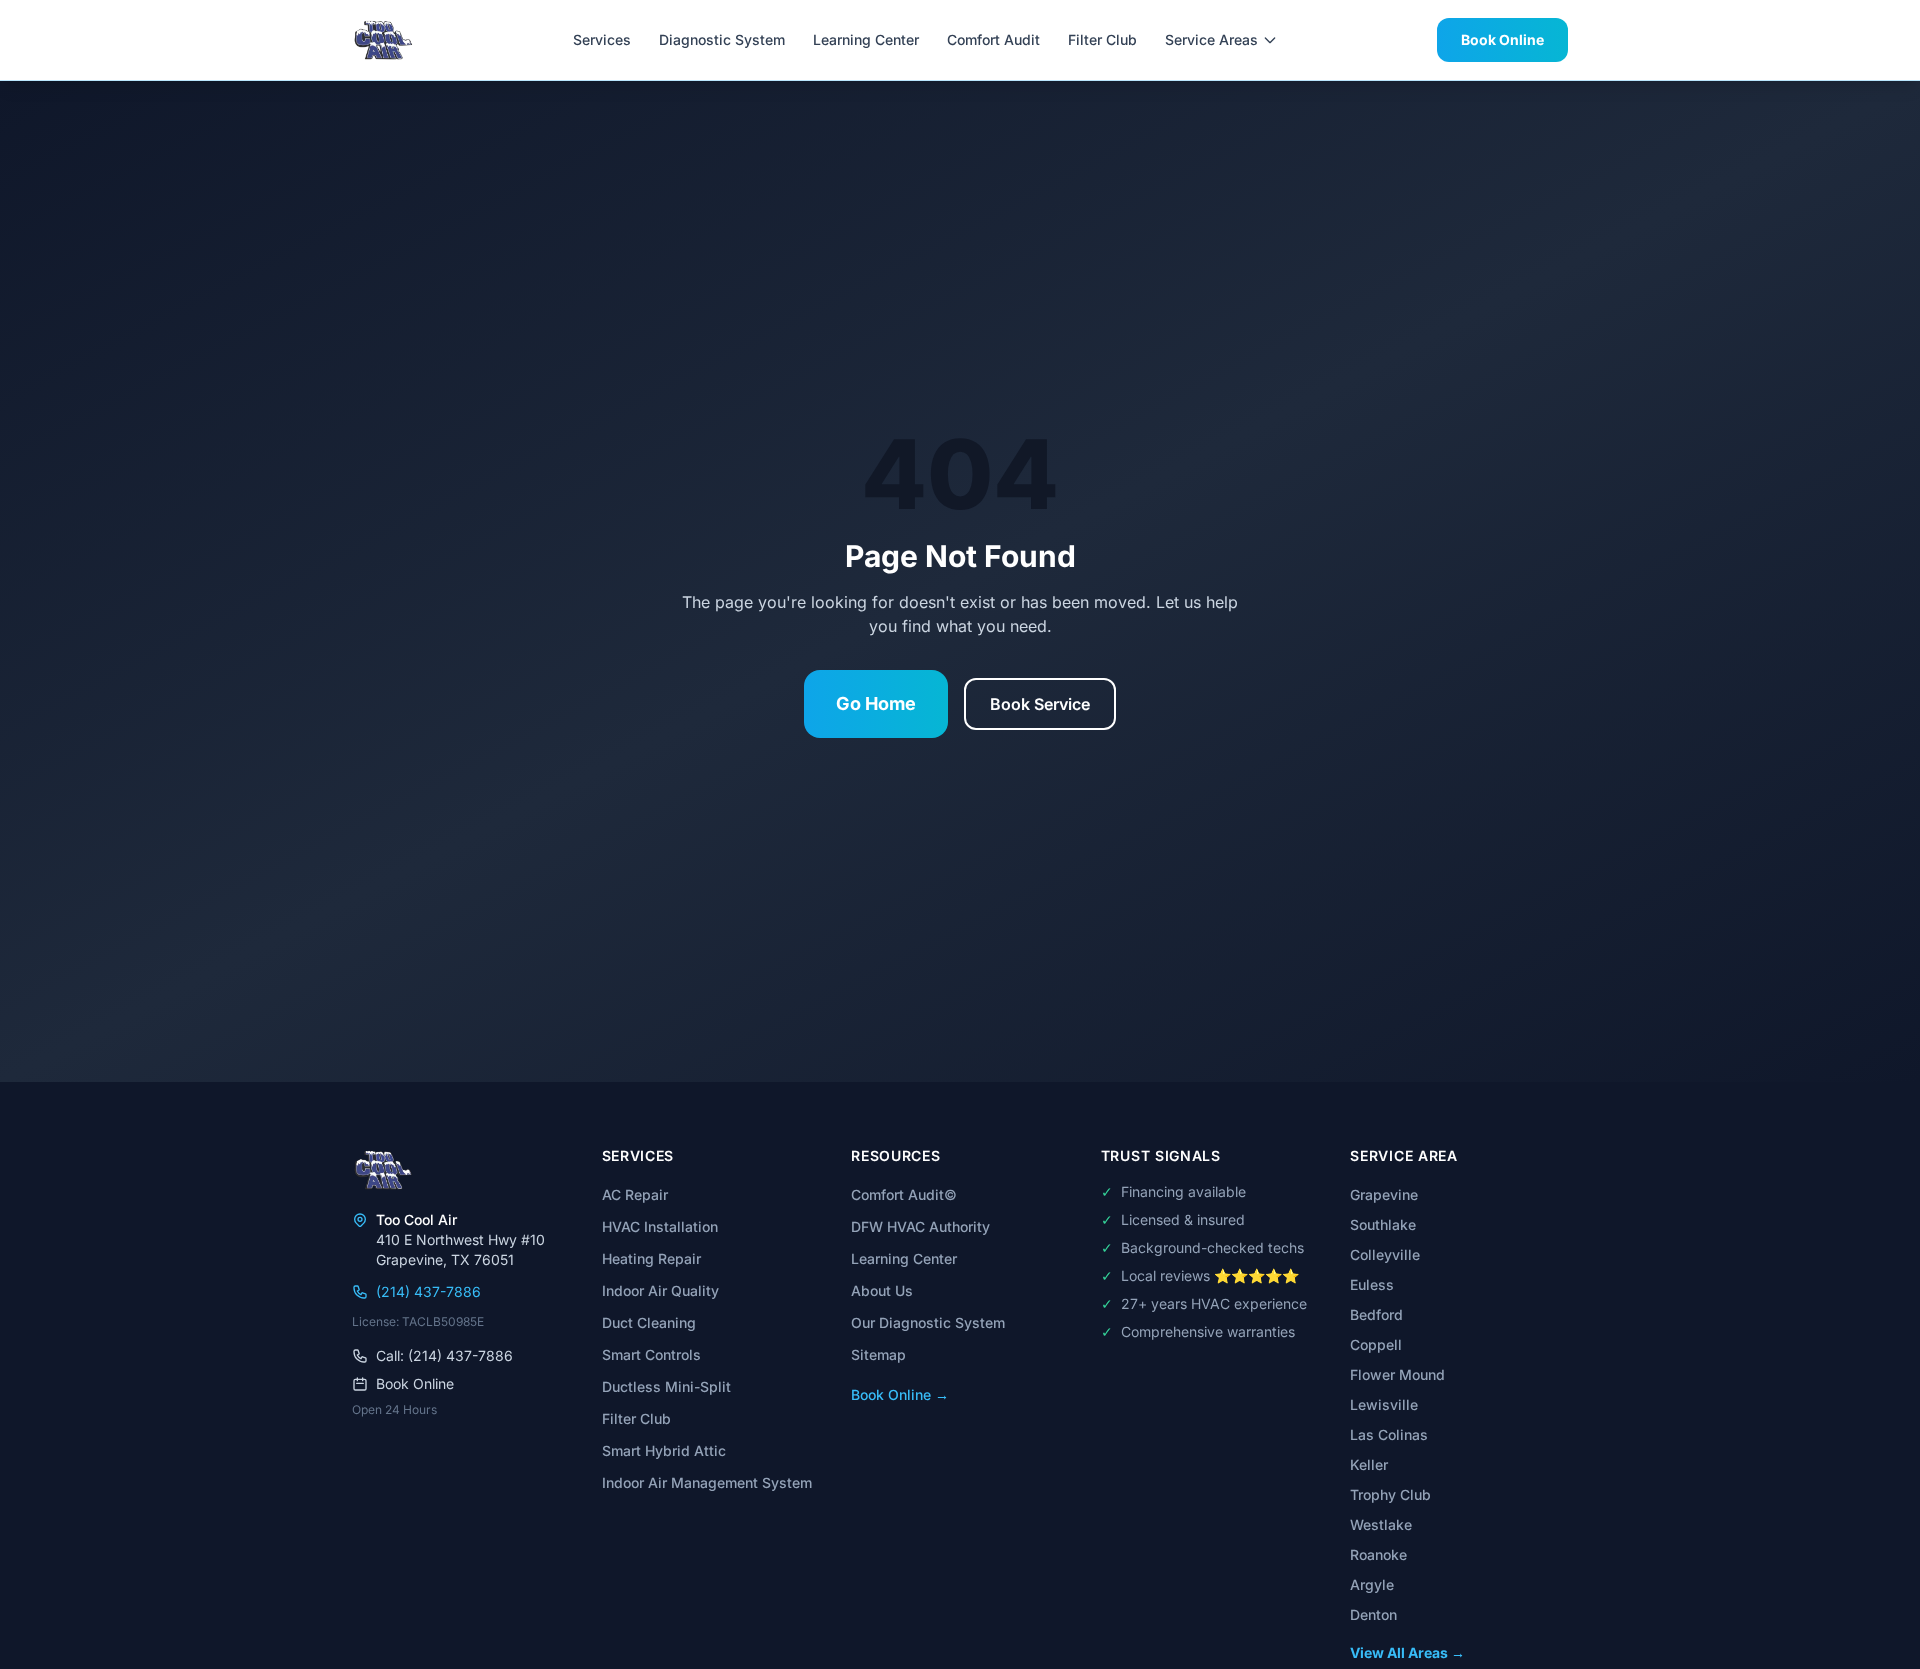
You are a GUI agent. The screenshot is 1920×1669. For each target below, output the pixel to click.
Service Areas (1211, 39)
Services (602, 39)
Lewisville (1384, 1404)
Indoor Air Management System (707, 1482)
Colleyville (1385, 1254)
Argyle (1372, 1584)
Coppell (1376, 1344)
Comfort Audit (993, 39)
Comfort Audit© (904, 1194)
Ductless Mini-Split (666, 1386)
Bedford (1376, 1314)
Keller (1369, 1464)
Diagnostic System (722, 39)
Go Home (876, 703)
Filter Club (1102, 39)
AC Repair (635, 1194)
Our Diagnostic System (928, 1322)
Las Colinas (1389, 1434)
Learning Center (866, 39)
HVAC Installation (660, 1226)
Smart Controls (651, 1354)
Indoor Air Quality (660, 1290)
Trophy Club (1390, 1494)
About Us (882, 1290)
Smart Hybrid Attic (664, 1450)
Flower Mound (1397, 1374)
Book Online (1502, 39)
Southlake (1383, 1224)
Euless (1372, 1284)
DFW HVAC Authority (920, 1226)
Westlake (1381, 1524)
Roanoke (1378, 1554)
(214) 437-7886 (428, 1291)
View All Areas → (1407, 1652)
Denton (1373, 1614)
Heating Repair (651, 1258)
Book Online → (900, 1394)
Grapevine (1384, 1194)
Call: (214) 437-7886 (444, 1355)
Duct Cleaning (649, 1322)
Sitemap (878, 1354)
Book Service (1040, 704)
